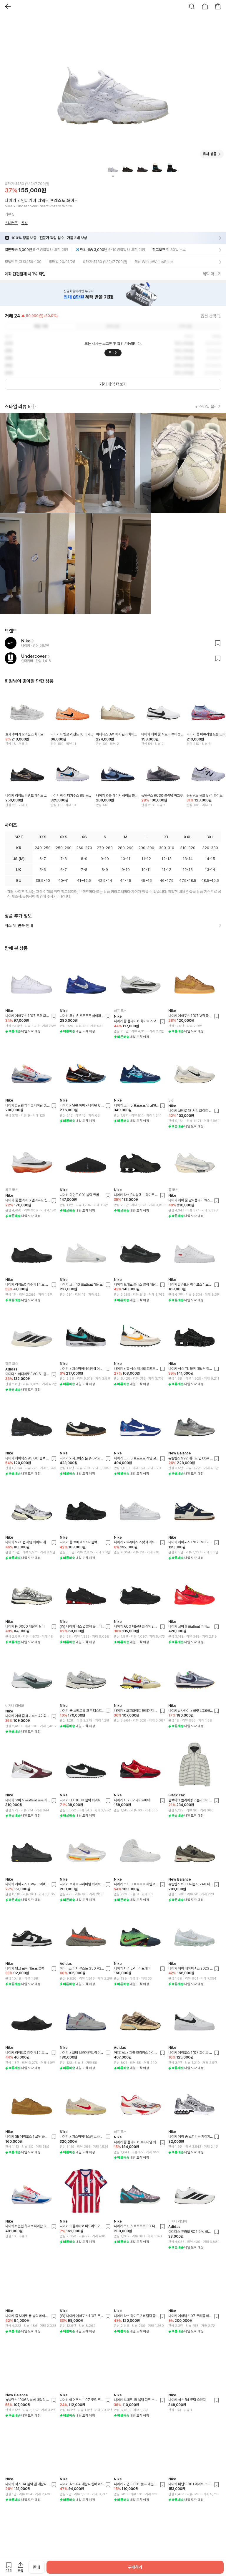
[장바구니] (218, 6)
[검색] (192, 6)
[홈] (205, 6)
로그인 (113, 353)
